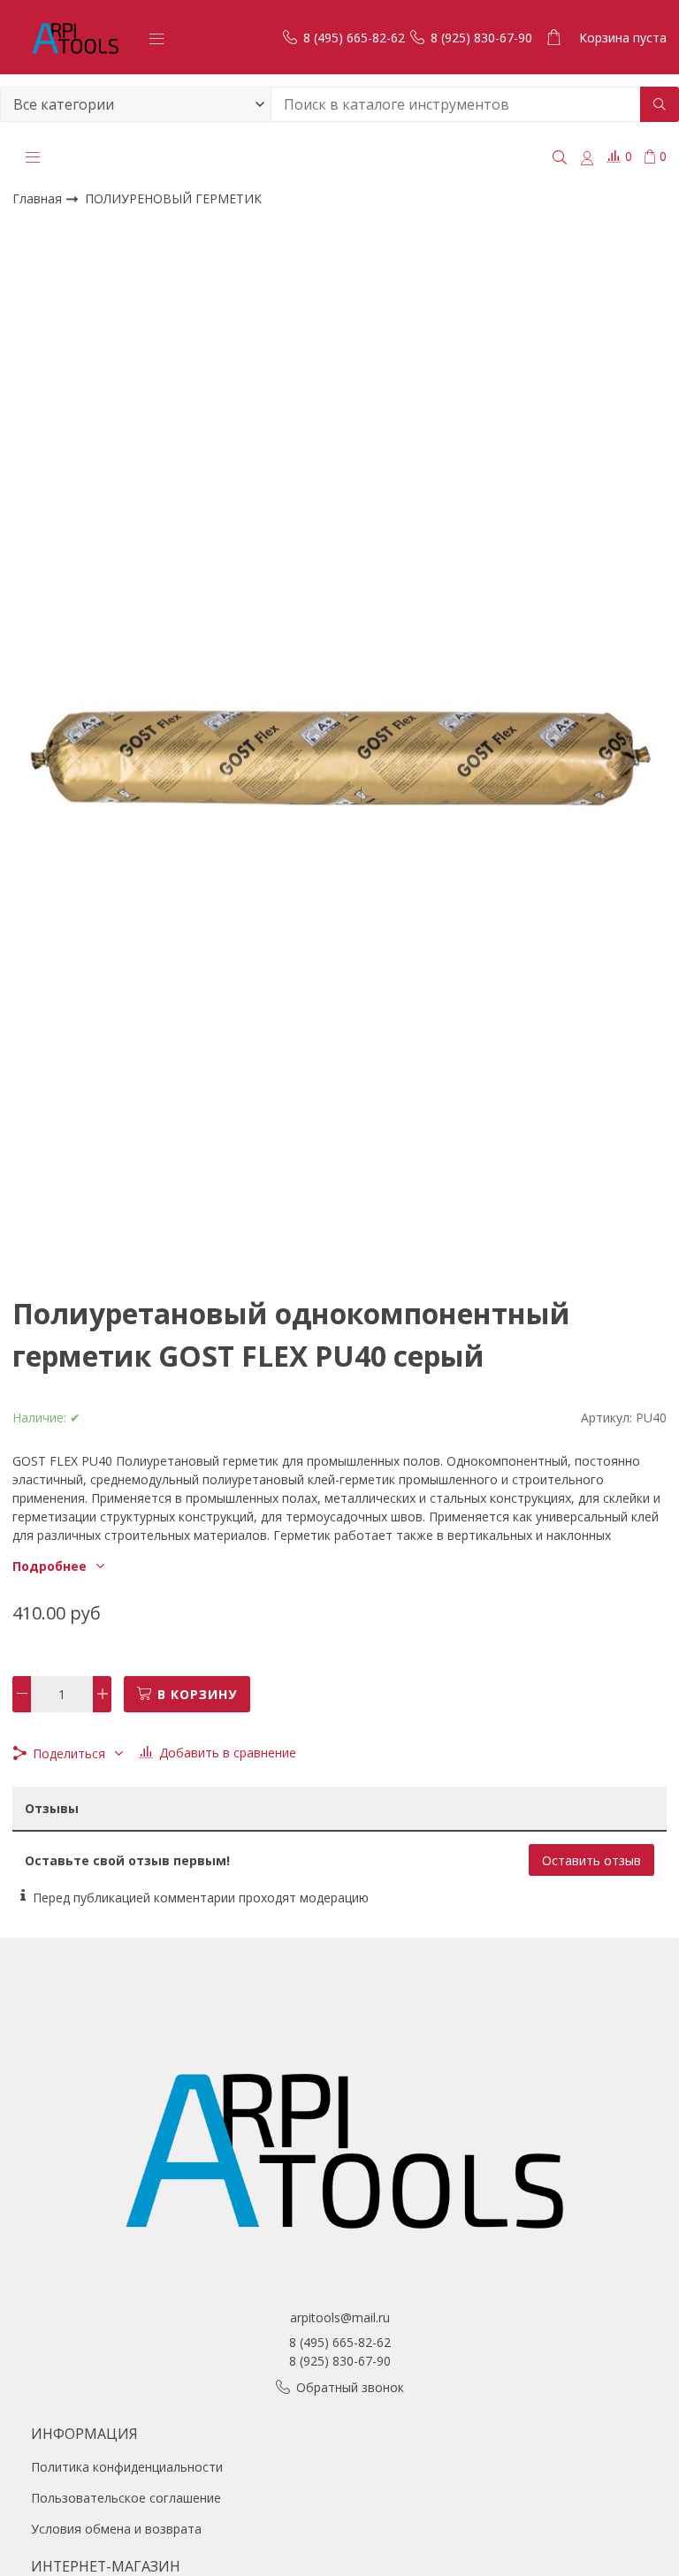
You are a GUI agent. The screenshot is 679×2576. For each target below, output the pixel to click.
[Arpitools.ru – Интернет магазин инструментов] (74, 37)
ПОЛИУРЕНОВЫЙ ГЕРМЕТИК (173, 198)
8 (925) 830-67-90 (340, 2361)
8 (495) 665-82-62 (340, 2342)
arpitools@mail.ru (340, 2317)
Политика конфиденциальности (127, 2467)
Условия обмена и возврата (116, 2529)
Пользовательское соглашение (126, 2498)
